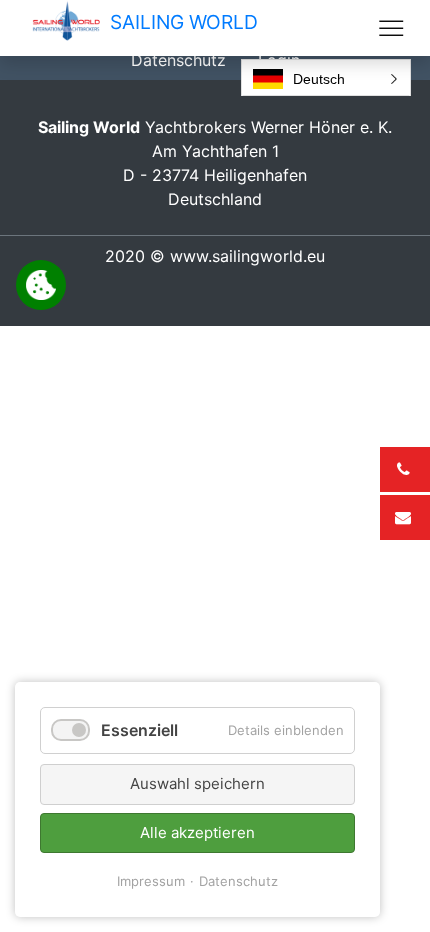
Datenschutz (238, 881)
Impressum (151, 881)
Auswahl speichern (197, 783)
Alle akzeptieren (197, 832)
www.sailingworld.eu (247, 256)
